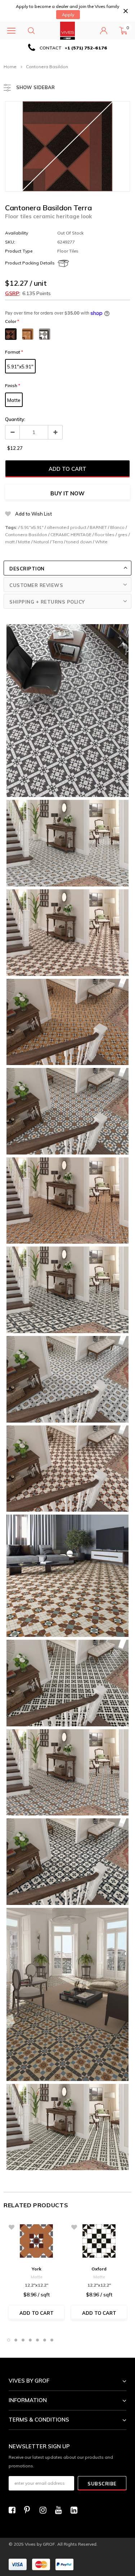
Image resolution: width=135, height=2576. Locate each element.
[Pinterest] (30, 2510)
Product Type (19, 251)
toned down (79, 542)
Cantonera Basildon (26, 535)
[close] (125, 11)
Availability (17, 233)
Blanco (117, 527)
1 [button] (9, 2340)
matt (10, 542)
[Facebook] (14, 2510)
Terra (58, 542)
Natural (41, 542)
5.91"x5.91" (20, 367)
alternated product (67, 527)
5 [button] (37, 2340)
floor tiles (105, 535)
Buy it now (67, 493)
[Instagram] (45, 2510)
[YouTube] (60, 2510)
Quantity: (15, 419)
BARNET (98, 527)
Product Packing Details (30, 263)
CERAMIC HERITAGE (71, 535)
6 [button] (45, 2340)
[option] (67, 48)
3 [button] (23, 2340)
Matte (14, 400)
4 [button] (30, 2340)
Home (10, 67)
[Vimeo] (76, 2510)
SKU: (10, 242)
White (101, 542)
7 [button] (52, 2340)
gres (123, 535)
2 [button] (16, 2340)
